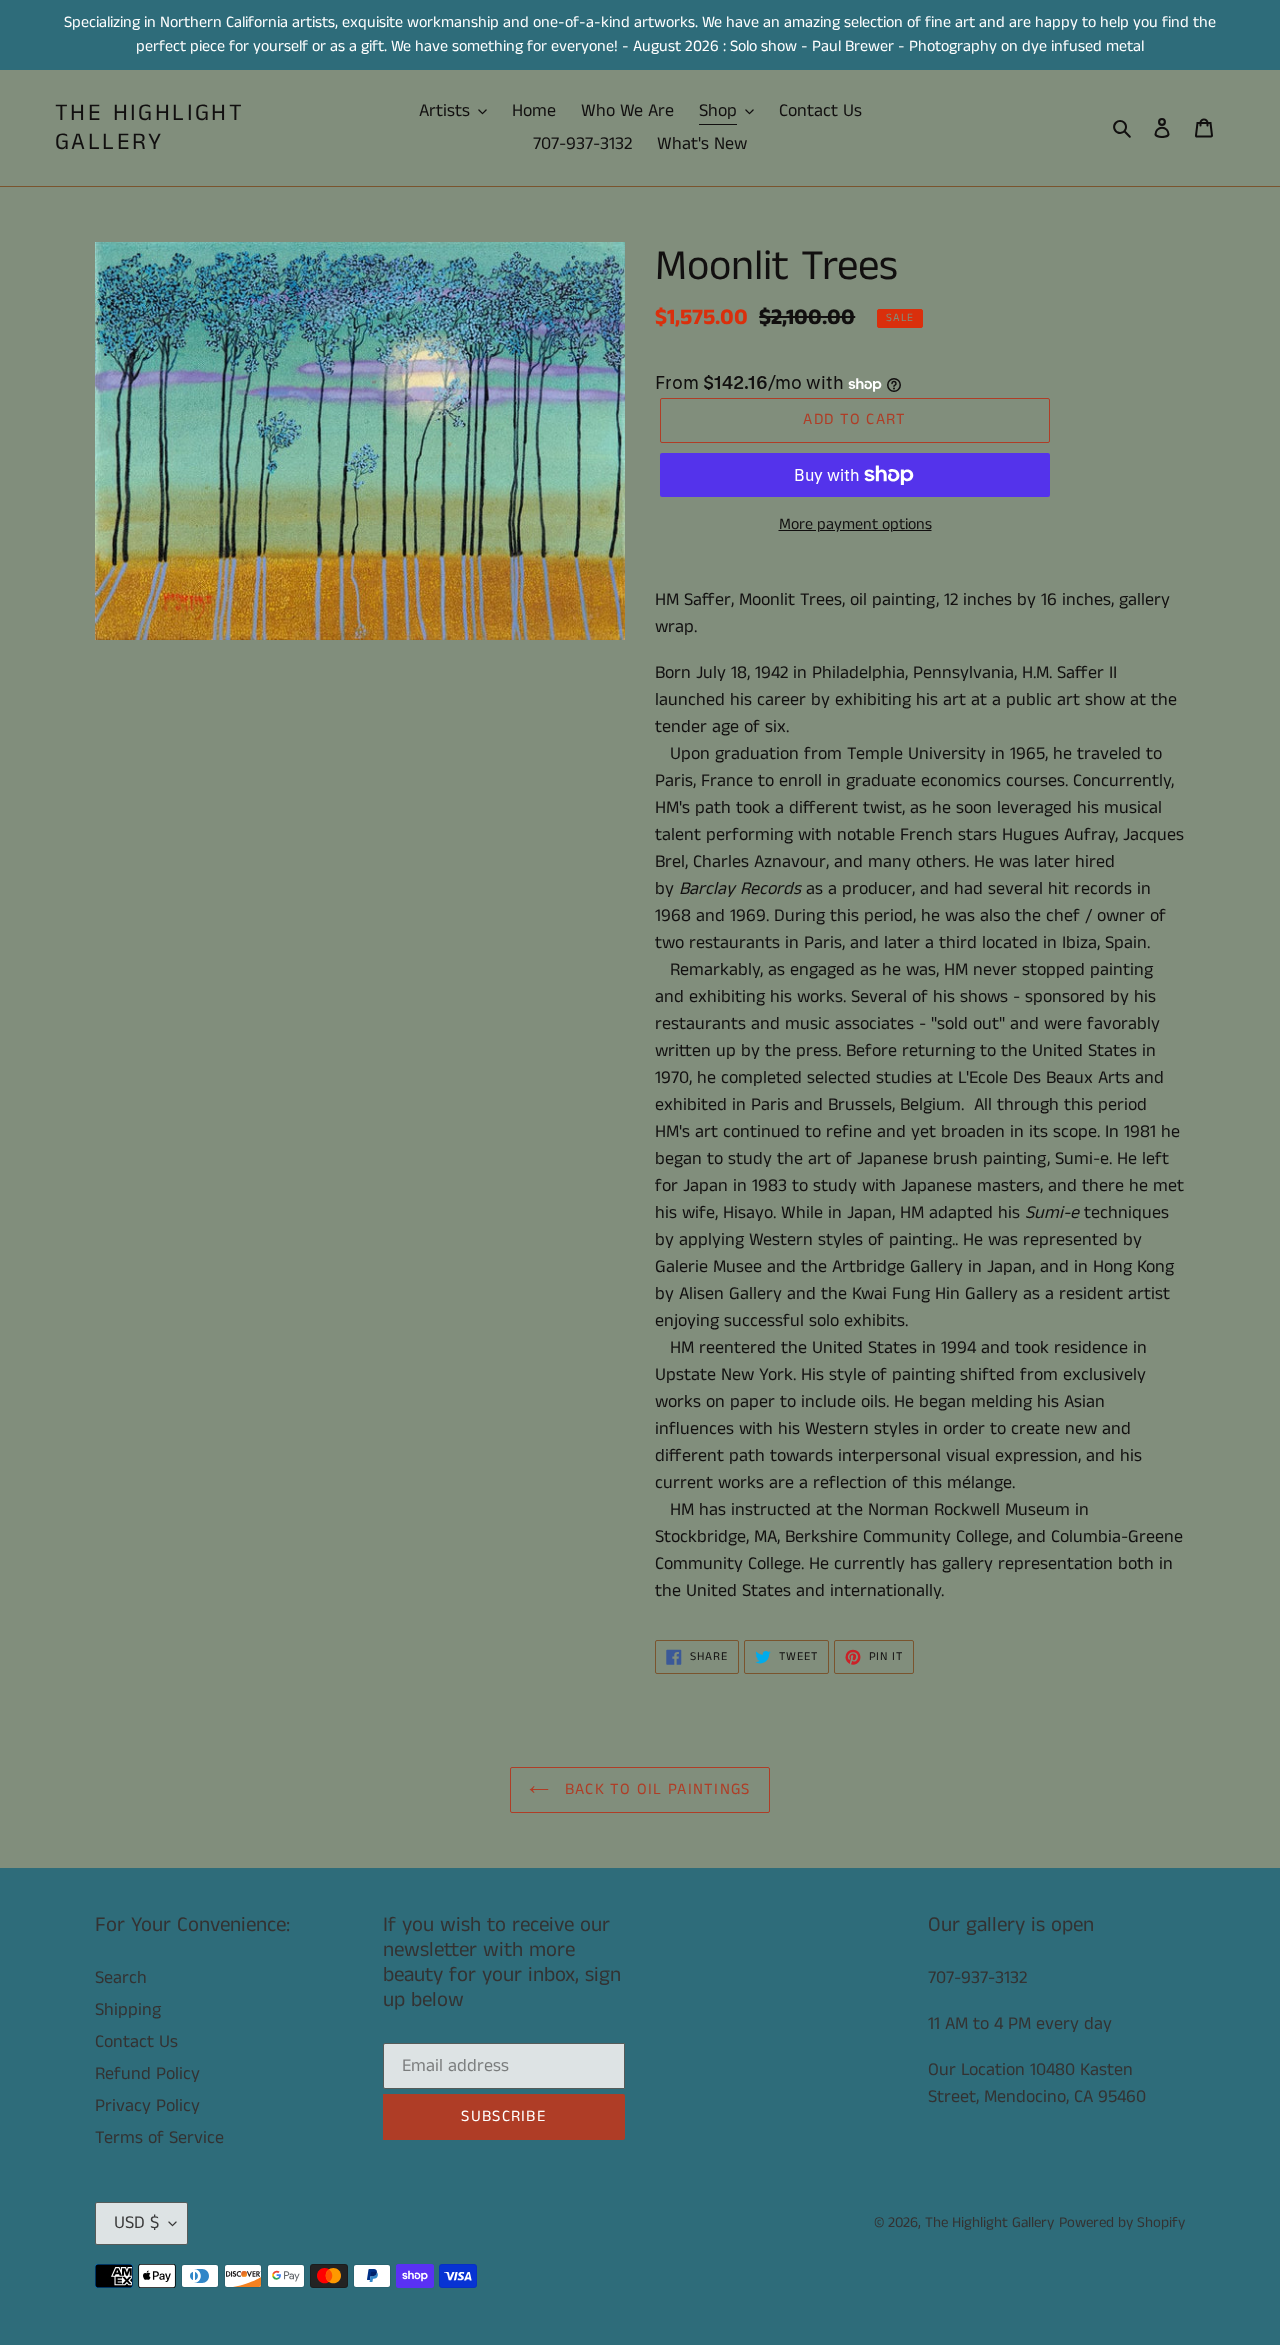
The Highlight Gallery (149, 128)
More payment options (855, 524)
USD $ (136, 2223)
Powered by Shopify (1122, 2222)
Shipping (128, 2010)
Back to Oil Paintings (654, 1789)
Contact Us (136, 2042)
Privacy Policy (147, 2106)
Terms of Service (159, 2138)
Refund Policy (147, 2074)
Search (121, 1978)
